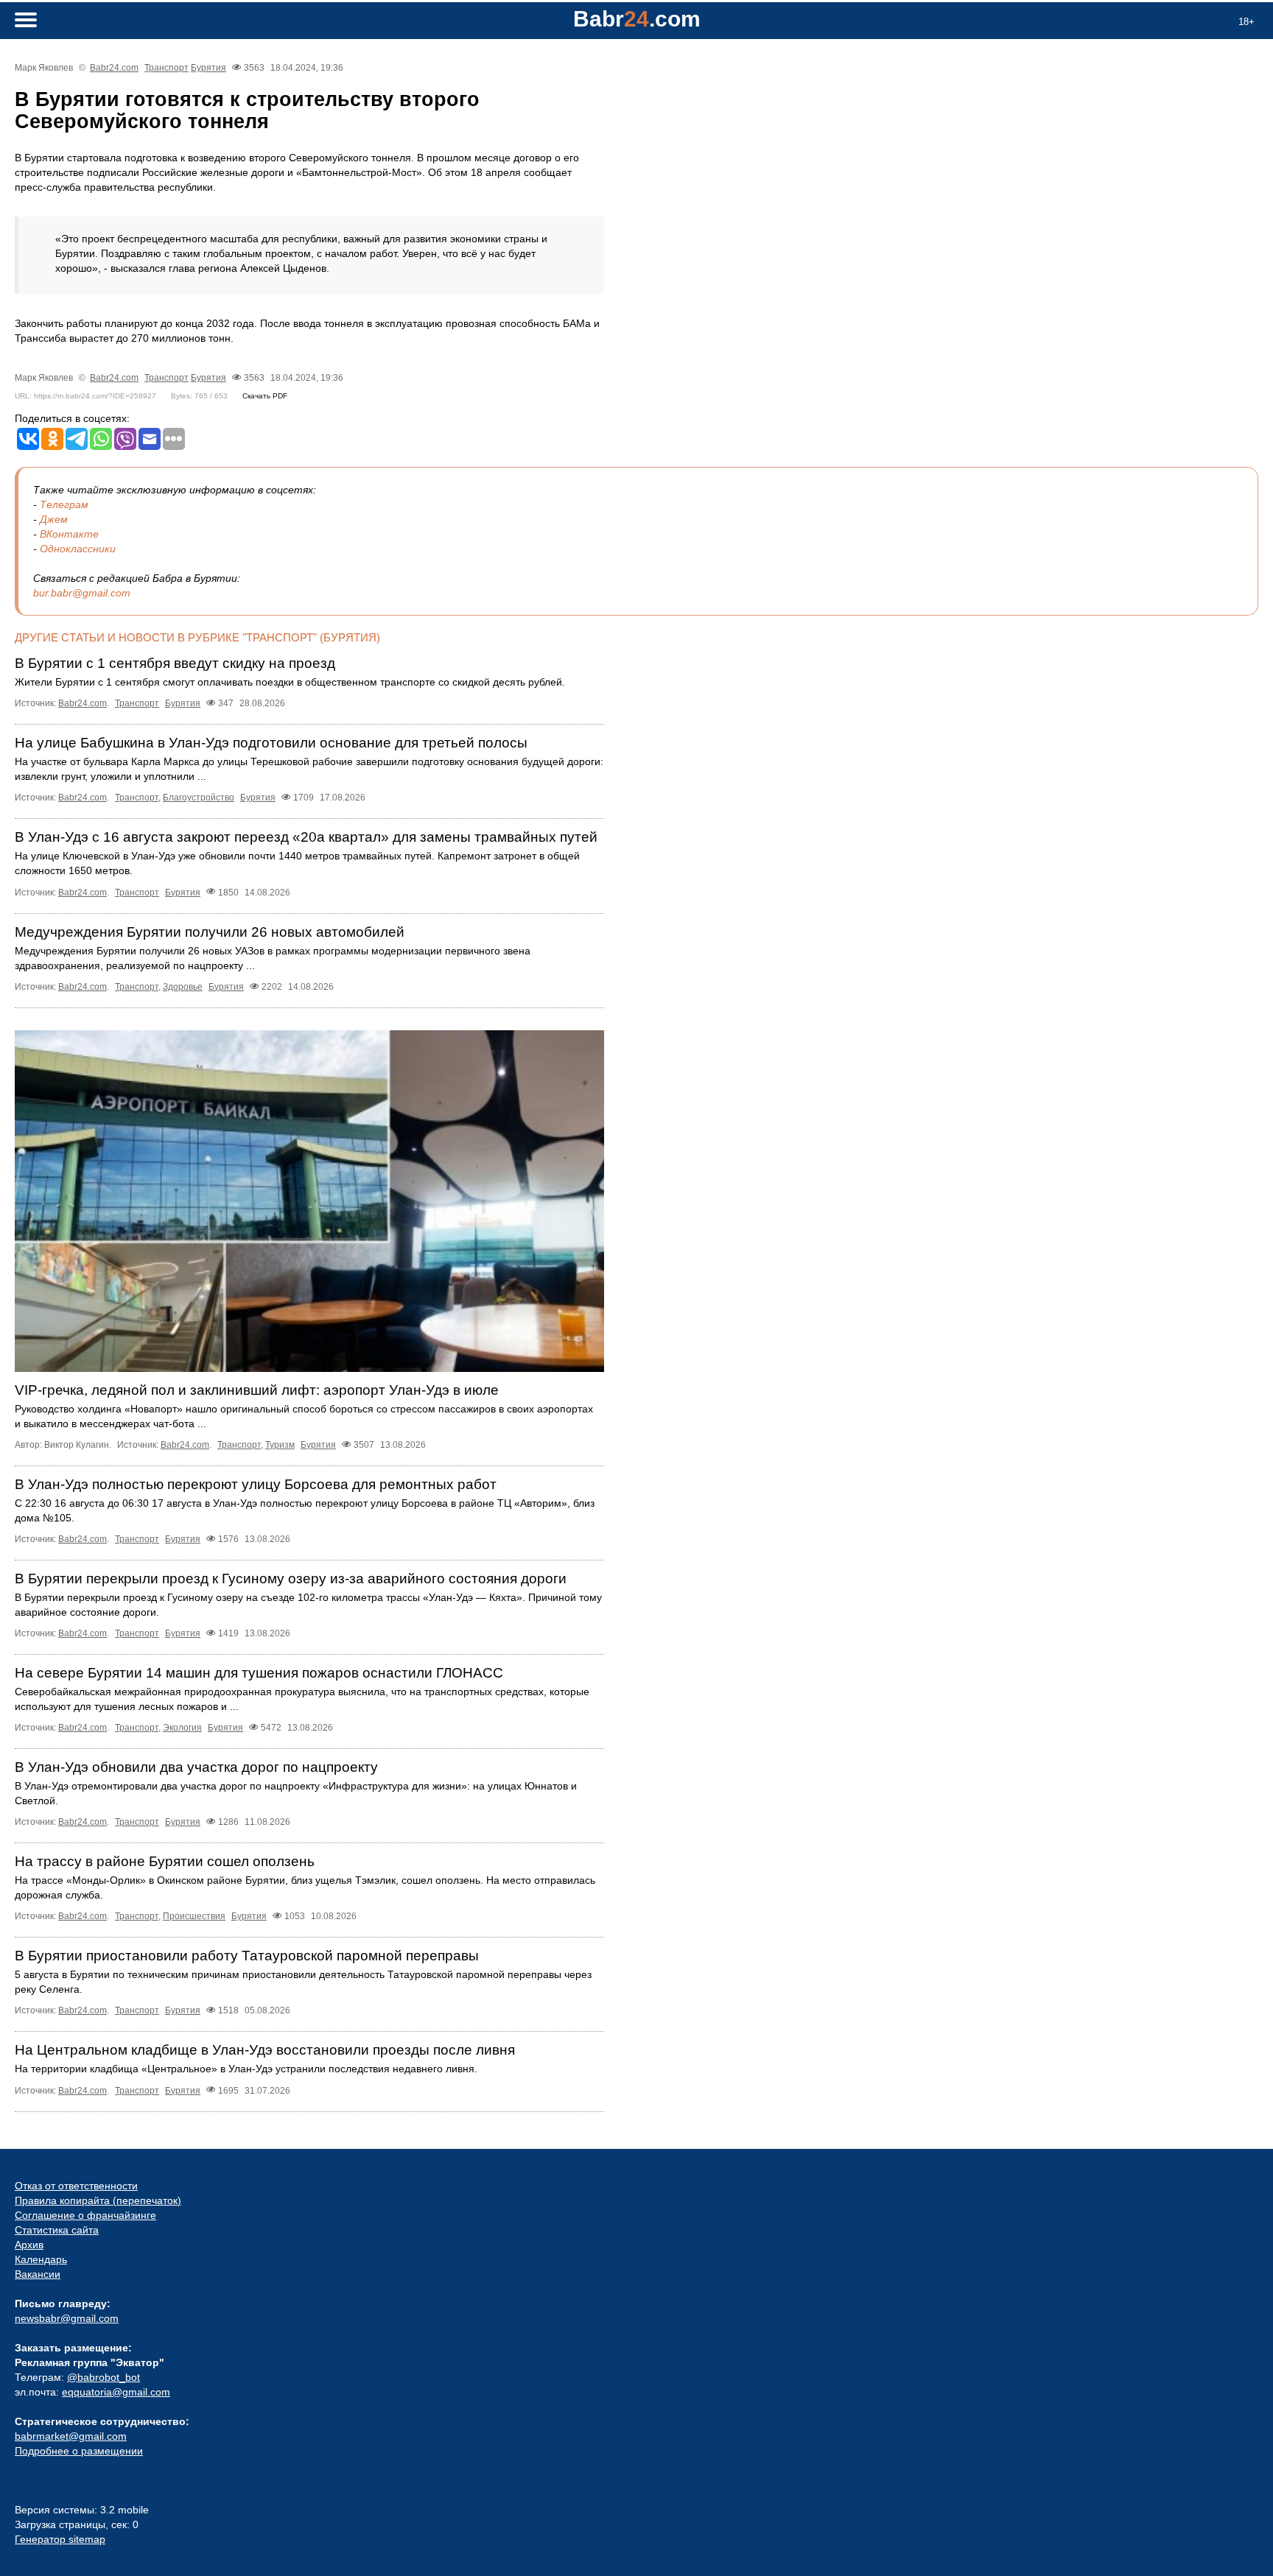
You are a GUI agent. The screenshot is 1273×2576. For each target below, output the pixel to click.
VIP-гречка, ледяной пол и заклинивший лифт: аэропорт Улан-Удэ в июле (257, 1390)
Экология (182, 1728)
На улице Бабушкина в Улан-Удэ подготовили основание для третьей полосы (271, 743)
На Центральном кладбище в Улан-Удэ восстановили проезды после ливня (265, 2050)
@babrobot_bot (104, 2377)
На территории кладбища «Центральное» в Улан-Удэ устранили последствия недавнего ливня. (246, 2069)
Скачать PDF (265, 396)
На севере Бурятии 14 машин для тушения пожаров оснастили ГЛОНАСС (259, 1673)
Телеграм (64, 504)
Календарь (41, 2259)
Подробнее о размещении (79, 2451)
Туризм (280, 1445)
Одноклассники (78, 549)
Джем (54, 519)
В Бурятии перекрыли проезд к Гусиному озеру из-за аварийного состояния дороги (291, 1579)
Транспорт (166, 68)
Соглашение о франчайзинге (85, 2215)
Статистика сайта (57, 2230)
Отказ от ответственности (76, 2186)
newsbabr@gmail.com (67, 2318)
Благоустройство (199, 798)
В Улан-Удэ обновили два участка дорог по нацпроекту (196, 1767)
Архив (29, 2245)
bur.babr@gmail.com (82, 593)
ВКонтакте (69, 534)
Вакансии (38, 2274)
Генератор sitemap (60, 2539)
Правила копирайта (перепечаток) (98, 2200)
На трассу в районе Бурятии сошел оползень (165, 1861)
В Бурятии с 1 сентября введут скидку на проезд (175, 663)
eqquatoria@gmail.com (116, 2392)
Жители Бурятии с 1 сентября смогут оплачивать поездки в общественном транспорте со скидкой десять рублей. (290, 682)
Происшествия (194, 1916)
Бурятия (208, 68)
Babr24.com (114, 68)
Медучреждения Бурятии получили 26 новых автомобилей (210, 932)
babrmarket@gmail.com (71, 2436)
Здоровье (183, 987)
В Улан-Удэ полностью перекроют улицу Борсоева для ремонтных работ (256, 1484)
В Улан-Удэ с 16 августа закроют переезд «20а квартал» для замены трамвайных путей (306, 837)
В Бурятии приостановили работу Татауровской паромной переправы (247, 1956)
